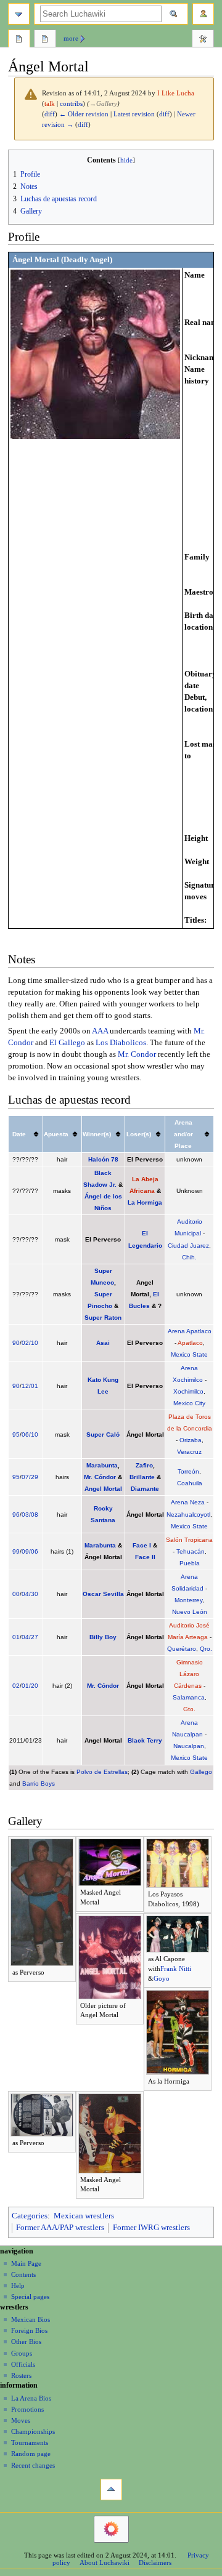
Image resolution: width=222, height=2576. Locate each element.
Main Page (26, 2263)
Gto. (189, 1709)
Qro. (206, 1649)
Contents (23, 2274)
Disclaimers (155, 2562)
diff (50, 114)
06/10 (30, 1434)
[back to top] (111, 2490)
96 (16, 1515)
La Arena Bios (31, 2398)
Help (18, 2285)
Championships (33, 2431)
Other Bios (26, 2341)
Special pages (30, 2297)
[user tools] (203, 14)
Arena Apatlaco (190, 1331)
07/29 (30, 1477)
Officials (23, 2364)
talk (50, 104)
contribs (71, 104)
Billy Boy (103, 1637)
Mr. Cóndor (100, 1477)
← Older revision (84, 114)
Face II (145, 1557)
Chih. (189, 1257)
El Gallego (67, 1043)
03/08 (30, 1515)
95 (16, 1434)
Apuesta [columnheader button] (56, 1134)
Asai (103, 1343)
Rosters (21, 2375)
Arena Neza (188, 1502)
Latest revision (134, 114)
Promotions (27, 2409)
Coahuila (190, 1483)
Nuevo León (190, 1612)
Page (19, 40)
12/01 (30, 1386)
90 (16, 1343)
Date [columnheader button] (19, 1134)
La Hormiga (145, 1202)
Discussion (45, 40)
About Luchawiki (105, 2562)
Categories (30, 2216)
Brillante (142, 1477)
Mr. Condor (137, 1054)
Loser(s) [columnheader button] (139, 1134)
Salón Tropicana (189, 1540)
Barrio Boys (39, 1784)
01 (16, 1637)
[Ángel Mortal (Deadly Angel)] (95, 354)
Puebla (190, 1563)
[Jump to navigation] (19, 14)
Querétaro (182, 1649)
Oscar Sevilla (103, 1594)
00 (16, 1594)
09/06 (30, 1551)
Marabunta (102, 1465)
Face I (142, 1545)
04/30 (30, 1594)
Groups (22, 2353)
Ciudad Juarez (188, 1246)
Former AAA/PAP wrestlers (60, 2228)
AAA (100, 1031)
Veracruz (189, 1452)
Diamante (145, 1489)
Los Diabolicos (121, 1043)
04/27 (30, 1637)
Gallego (201, 1772)
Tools (203, 40)
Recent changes (33, 2465)
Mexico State (189, 1354)
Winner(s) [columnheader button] (97, 1134)
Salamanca (189, 1697)
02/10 (30, 1343)
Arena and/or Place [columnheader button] (183, 1134)
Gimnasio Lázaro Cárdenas (188, 1674)
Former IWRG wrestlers (151, 2228)
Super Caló (103, 1434)
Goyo (162, 1978)
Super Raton (103, 1318)
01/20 (30, 1686)
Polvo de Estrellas (102, 1772)
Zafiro (144, 1465)
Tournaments (30, 2442)
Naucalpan (189, 1746)
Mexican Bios (31, 2319)
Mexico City (189, 1403)
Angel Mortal (103, 1489)
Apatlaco (190, 1343)
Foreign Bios (29, 2330)
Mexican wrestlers (84, 2216)
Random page (31, 2454)
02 (16, 1686)
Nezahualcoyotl (188, 1515)
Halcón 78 (103, 1159)
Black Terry (145, 1740)
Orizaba (191, 1440)
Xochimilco (188, 1391)
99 (16, 1551)
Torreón (188, 1471)
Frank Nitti (176, 1968)
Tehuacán (191, 1551)
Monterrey (188, 1600)
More (71, 38)
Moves (21, 2420)
